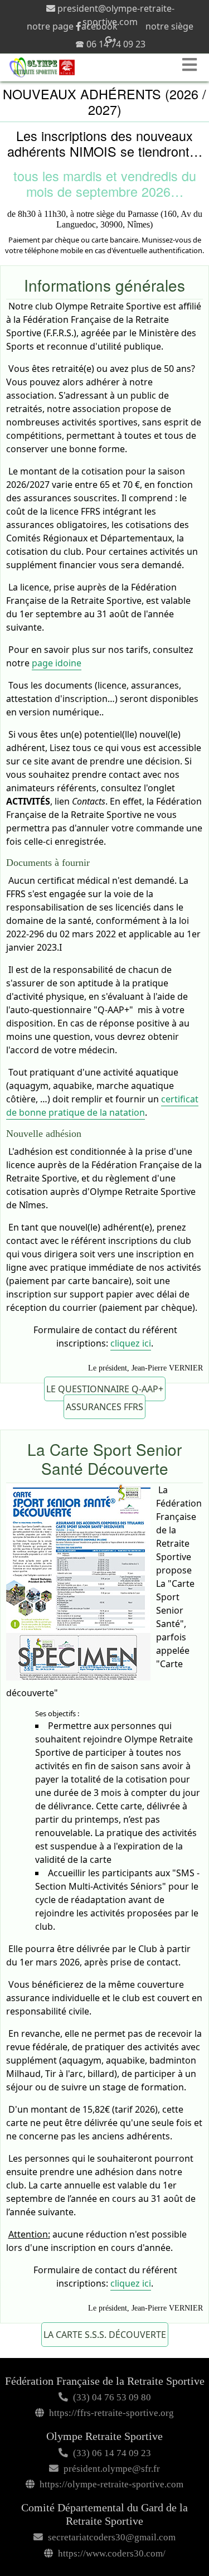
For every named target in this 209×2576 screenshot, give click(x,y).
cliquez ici (131, 1343)
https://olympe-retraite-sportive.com (111, 2484)
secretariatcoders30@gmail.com (112, 2537)
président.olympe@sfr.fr (112, 2469)
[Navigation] (191, 65)
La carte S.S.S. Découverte (105, 2335)
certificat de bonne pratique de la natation (102, 1106)
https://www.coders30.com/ (112, 2553)
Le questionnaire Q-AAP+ (105, 1389)
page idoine (57, 663)
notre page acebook (72, 26)
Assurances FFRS (104, 1407)
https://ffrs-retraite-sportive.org (111, 2413)
